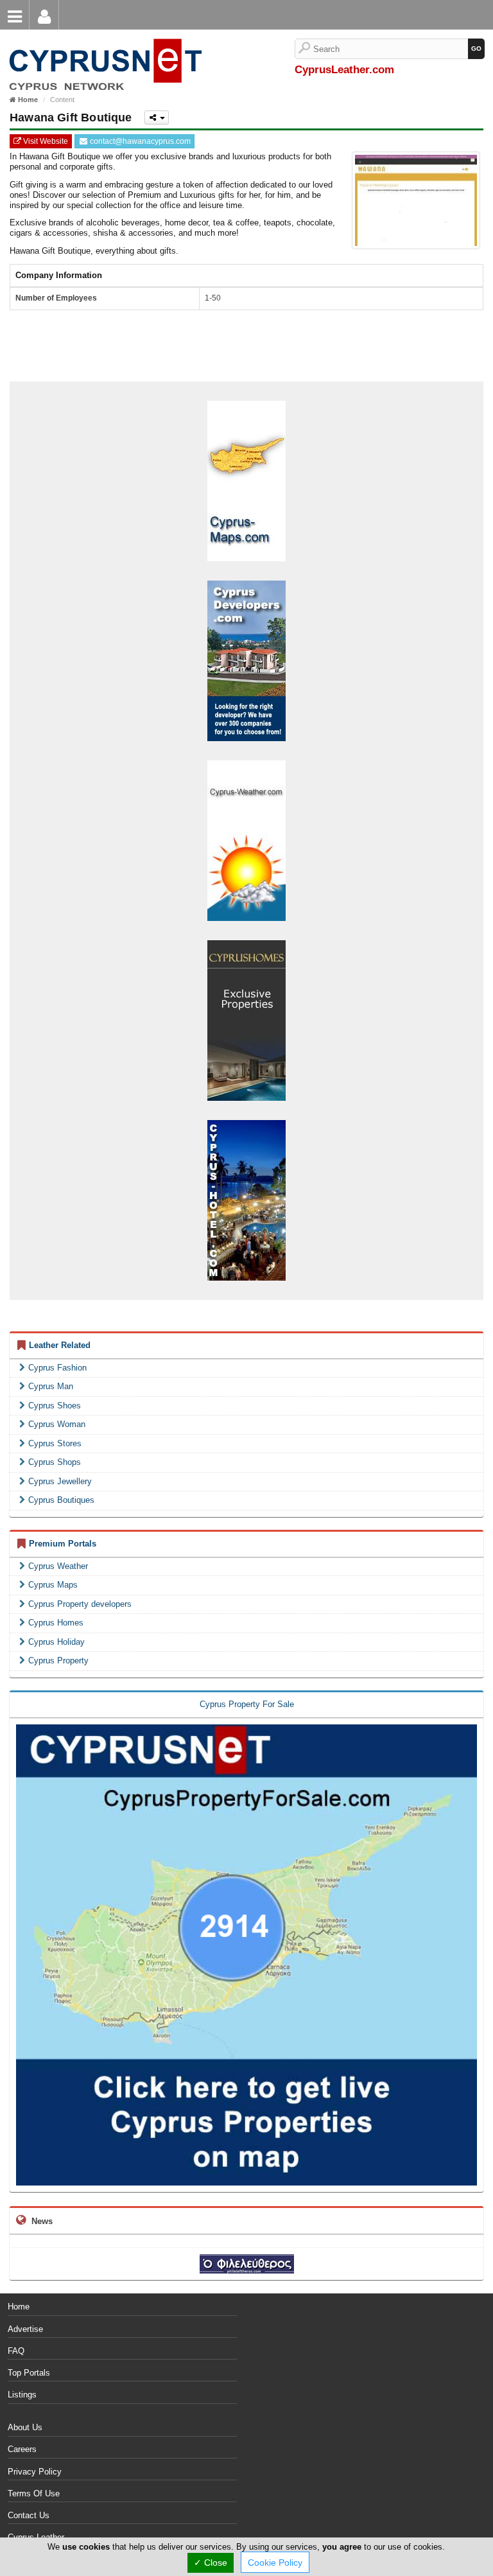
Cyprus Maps (53, 1585)
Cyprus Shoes (55, 1406)
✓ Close (211, 2563)
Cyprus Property (58, 1660)
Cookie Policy (275, 2563)
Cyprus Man (51, 1386)
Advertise (25, 2329)
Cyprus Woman (57, 1424)
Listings (22, 2395)
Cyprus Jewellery (60, 1481)
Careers (22, 2449)
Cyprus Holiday (56, 1642)
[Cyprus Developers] (246, 660)
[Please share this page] (157, 118)
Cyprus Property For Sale (247, 1704)
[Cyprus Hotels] (246, 1199)
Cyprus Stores (55, 1443)
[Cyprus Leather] (103, 45)
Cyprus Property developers (80, 1604)
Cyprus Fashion (57, 1368)
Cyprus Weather (58, 1566)
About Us (25, 2427)
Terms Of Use (34, 2493)
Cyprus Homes (56, 1623)
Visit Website (45, 141)
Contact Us (29, 2515)
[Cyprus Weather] (246, 840)
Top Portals (29, 2373)
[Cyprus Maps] (246, 480)
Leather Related (60, 1345)
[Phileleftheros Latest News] (247, 2264)
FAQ (16, 2351)
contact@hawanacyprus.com (139, 141)
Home (19, 2307)
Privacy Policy (35, 2472)
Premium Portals (63, 1544)
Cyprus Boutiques (61, 1500)
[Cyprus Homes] (246, 1020)
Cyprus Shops (55, 1462)
